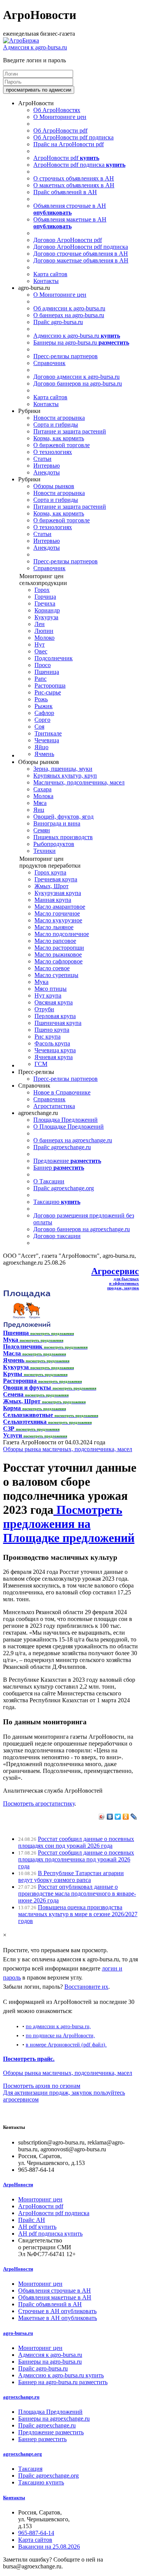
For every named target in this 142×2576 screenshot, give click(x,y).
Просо (43, 665)
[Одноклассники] (126, 1817)
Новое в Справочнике (62, 1092)
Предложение (67, 1161)
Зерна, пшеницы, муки (63, 769)
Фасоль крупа (52, 1043)
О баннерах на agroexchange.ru (73, 1140)
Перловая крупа (55, 1016)
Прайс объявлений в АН (65, 192)
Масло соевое (52, 968)
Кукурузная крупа (58, 893)
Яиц (39, 810)
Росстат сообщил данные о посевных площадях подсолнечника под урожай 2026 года (76, 1859)
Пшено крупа (52, 1030)
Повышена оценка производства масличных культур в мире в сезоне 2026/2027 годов (78, 1914)
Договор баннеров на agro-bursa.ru (78, 383)
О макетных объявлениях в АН (74, 185)
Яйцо (41, 747)
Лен (40, 624)
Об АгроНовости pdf (60, 130)
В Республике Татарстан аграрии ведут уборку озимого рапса (71, 1876)
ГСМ (41, 1064)
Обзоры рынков (54, 486)
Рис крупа (48, 1037)
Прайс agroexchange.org (64, 1188)
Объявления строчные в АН (70, 209)
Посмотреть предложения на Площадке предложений (69, 1524)
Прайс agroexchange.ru (62, 1147)
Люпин (44, 631)
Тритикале (48, 733)
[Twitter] (118, 1817)
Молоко (44, 638)
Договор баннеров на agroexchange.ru (82, 1229)
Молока (43, 796)
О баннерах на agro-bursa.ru (69, 315)
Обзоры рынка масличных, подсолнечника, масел (68, 1449)
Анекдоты (47, 472)
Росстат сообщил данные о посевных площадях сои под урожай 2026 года (76, 1842)
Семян (42, 830)
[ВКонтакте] (110, 1817)
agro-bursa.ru (18, 2333)
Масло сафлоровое (59, 961)
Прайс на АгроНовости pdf (69, 144)
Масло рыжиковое (58, 954)
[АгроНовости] (21, 40)
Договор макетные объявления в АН (81, 260)
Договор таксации (57, 1236)
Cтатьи (42, 459)
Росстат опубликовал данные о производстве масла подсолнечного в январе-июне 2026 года (77, 1894)
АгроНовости (18, 2185)
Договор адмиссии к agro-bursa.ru (76, 377)
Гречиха (45, 603)
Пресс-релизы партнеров (66, 356)
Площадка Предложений (66, 1120)
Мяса (40, 803)
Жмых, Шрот (51, 886)
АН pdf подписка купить (50, 2234)
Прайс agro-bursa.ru (58, 322)
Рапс (41, 679)
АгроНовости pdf (66, 158)
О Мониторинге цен (60, 117)
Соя (39, 727)
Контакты (46, 281)
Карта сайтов (50, 274)
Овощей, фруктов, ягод (63, 817)
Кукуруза (46, 617)
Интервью (47, 466)
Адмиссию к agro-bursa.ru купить (61, 2375)
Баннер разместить (42, 2439)
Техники (44, 851)
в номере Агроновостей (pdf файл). (66, 2045)
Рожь (41, 699)
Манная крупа (53, 900)
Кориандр (47, 610)
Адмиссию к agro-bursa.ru (77, 336)
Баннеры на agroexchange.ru (54, 2419)
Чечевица (47, 740)
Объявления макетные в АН (70, 223)
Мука (41, 982)
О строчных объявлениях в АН (74, 178)
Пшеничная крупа (58, 1023)
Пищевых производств (63, 837)
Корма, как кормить (59, 438)
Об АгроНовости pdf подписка (73, 137)
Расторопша (50, 686)
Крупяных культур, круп (65, 776)
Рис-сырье (48, 692)
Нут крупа (48, 995)
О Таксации (49, 1181)
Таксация (30, 2469)
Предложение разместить (51, 2432)
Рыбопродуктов (54, 844)
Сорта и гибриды (56, 425)
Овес (41, 651)
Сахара (42, 789)
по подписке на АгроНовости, (60, 2035)
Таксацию (57, 1202)
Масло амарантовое (60, 907)
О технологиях (53, 452)
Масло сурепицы (56, 975)
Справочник (49, 363)
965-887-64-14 (36, 2533)
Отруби (44, 1009)
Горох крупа (50, 872)
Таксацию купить (41, 2482)
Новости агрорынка (59, 418)
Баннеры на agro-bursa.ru (81, 342)
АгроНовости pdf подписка (79, 165)
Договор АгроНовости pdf (68, 240)
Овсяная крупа (54, 1002)
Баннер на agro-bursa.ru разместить (63, 2382)
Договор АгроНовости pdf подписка (81, 247)
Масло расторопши (59, 948)
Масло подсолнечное (62, 934)
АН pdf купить (37, 2227)
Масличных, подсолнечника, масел (79, 782)
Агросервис (115, 1271)
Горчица (45, 597)
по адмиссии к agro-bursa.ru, (58, 2026)
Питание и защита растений (70, 431)
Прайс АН (32, 2220)
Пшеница (47, 672)
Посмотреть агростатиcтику (39, 1804)
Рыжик (44, 706)
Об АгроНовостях (57, 110)
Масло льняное (54, 927)
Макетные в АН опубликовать (58, 2318)
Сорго (42, 720)
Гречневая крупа (56, 879)
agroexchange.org (23, 2454)
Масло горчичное (57, 913)
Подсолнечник (54, 658)
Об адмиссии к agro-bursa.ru (69, 308)
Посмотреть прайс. (29, 2059)
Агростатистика (54, 1106)
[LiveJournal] (134, 1817)
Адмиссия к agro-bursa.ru (35, 47)
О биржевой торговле (62, 445)
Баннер (59, 1168)
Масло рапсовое (55, 941)
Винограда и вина (57, 823)
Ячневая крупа (54, 1057)
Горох (42, 590)
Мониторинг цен (40, 2199)
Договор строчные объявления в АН (81, 254)
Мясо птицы (51, 989)
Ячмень (44, 754)
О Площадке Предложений (69, 1127)
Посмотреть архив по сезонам (42, 2086)
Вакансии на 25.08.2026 (49, 2547)
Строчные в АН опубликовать (57, 2311)
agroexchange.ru (21, 2397)
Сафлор (44, 713)
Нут (40, 644)
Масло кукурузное (58, 920)
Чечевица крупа (55, 1050)
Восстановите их (86, 1987)
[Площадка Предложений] (27, 1326)
